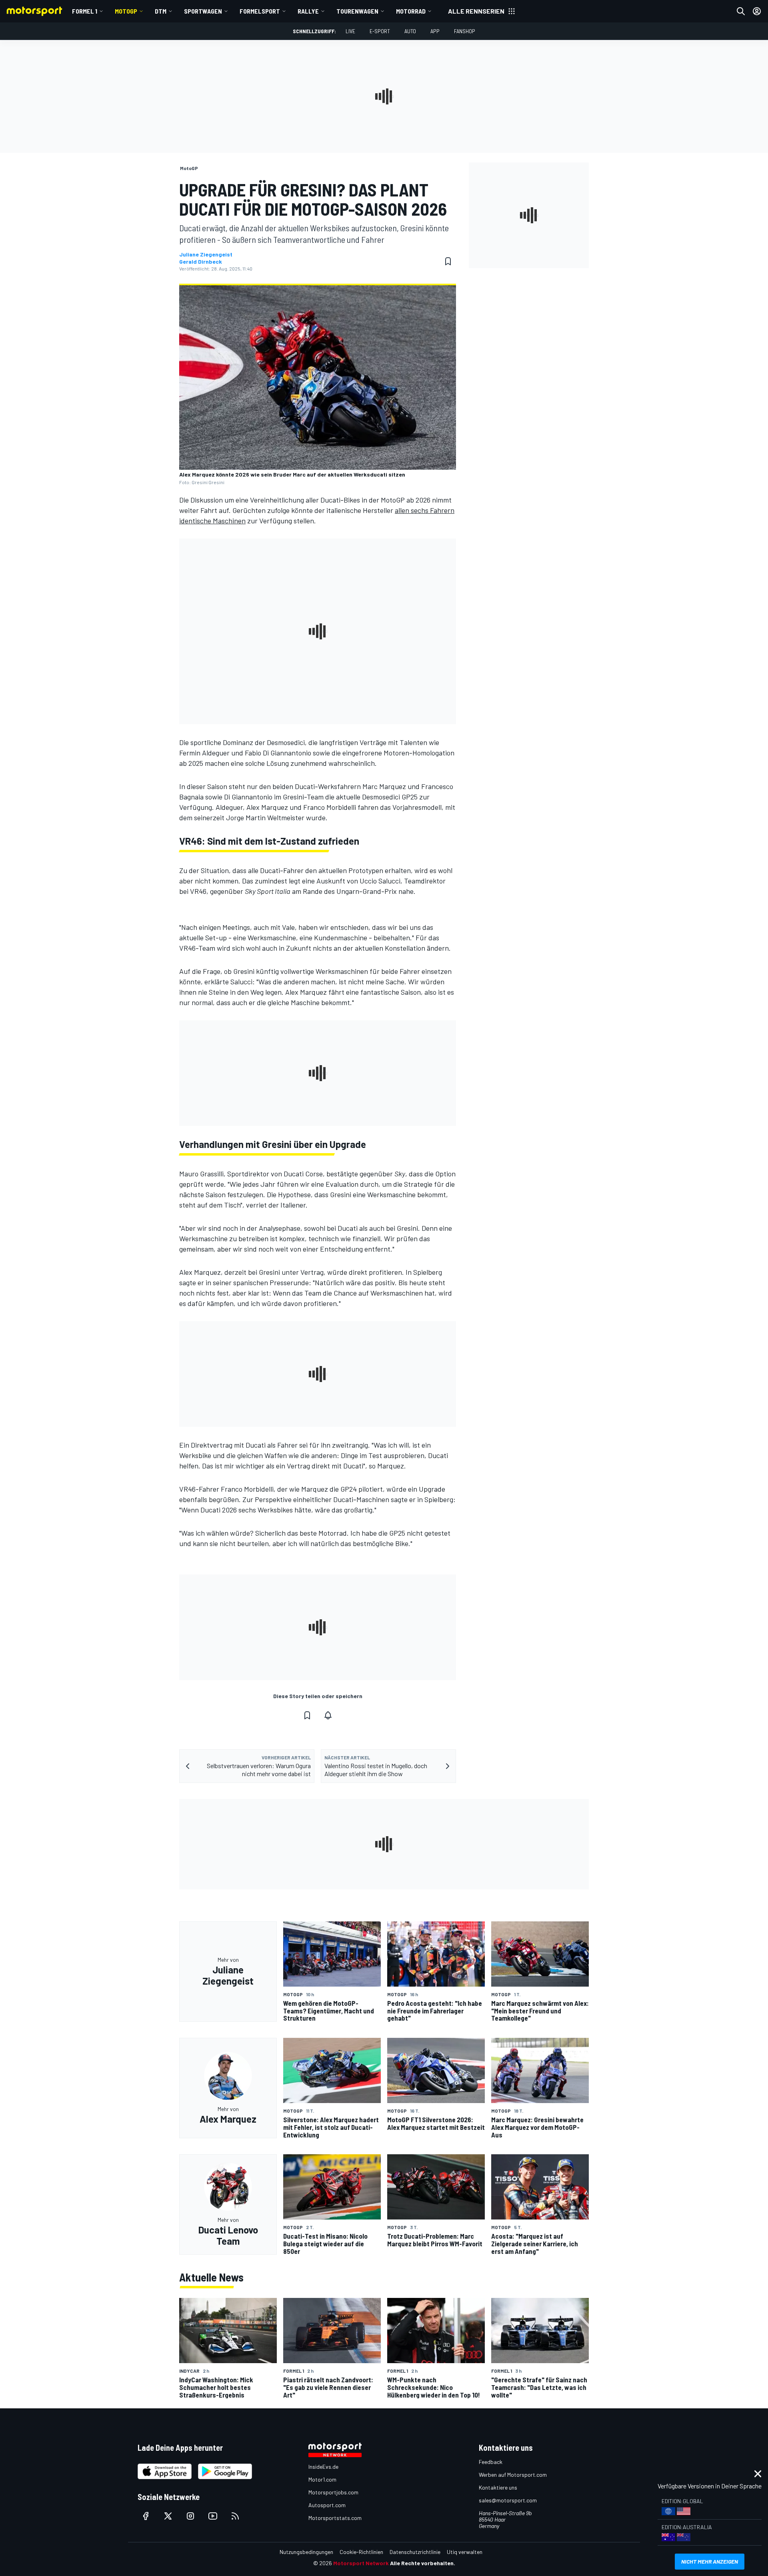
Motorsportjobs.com (333, 2492)
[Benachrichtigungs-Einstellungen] (328, 1715)
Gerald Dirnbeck (201, 262)
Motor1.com (322, 2479)
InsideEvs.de (323, 2467)
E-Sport (380, 31)
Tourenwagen (357, 11)
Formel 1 (85, 11)
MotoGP (126, 11)
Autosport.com (327, 2505)
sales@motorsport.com (508, 2500)
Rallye (308, 11)
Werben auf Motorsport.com (513, 2475)
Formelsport (260, 11)
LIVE (350, 31)
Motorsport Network (361, 2563)
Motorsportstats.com (335, 2518)
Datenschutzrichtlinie (415, 2552)
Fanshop (465, 31)
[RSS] (235, 2516)
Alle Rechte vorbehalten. (423, 2563)
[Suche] (741, 11)
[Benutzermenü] (757, 11)
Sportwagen (203, 11)
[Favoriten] (448, 261)
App (435, 31)
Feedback (491, 2462)
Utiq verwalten (465, 2552)
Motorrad (411, 11)
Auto (410, 31)
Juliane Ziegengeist (206, 254)
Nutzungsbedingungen (306, 2552)
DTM (161, 11)
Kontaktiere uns (498, 2487)
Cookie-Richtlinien (361, 2552)
